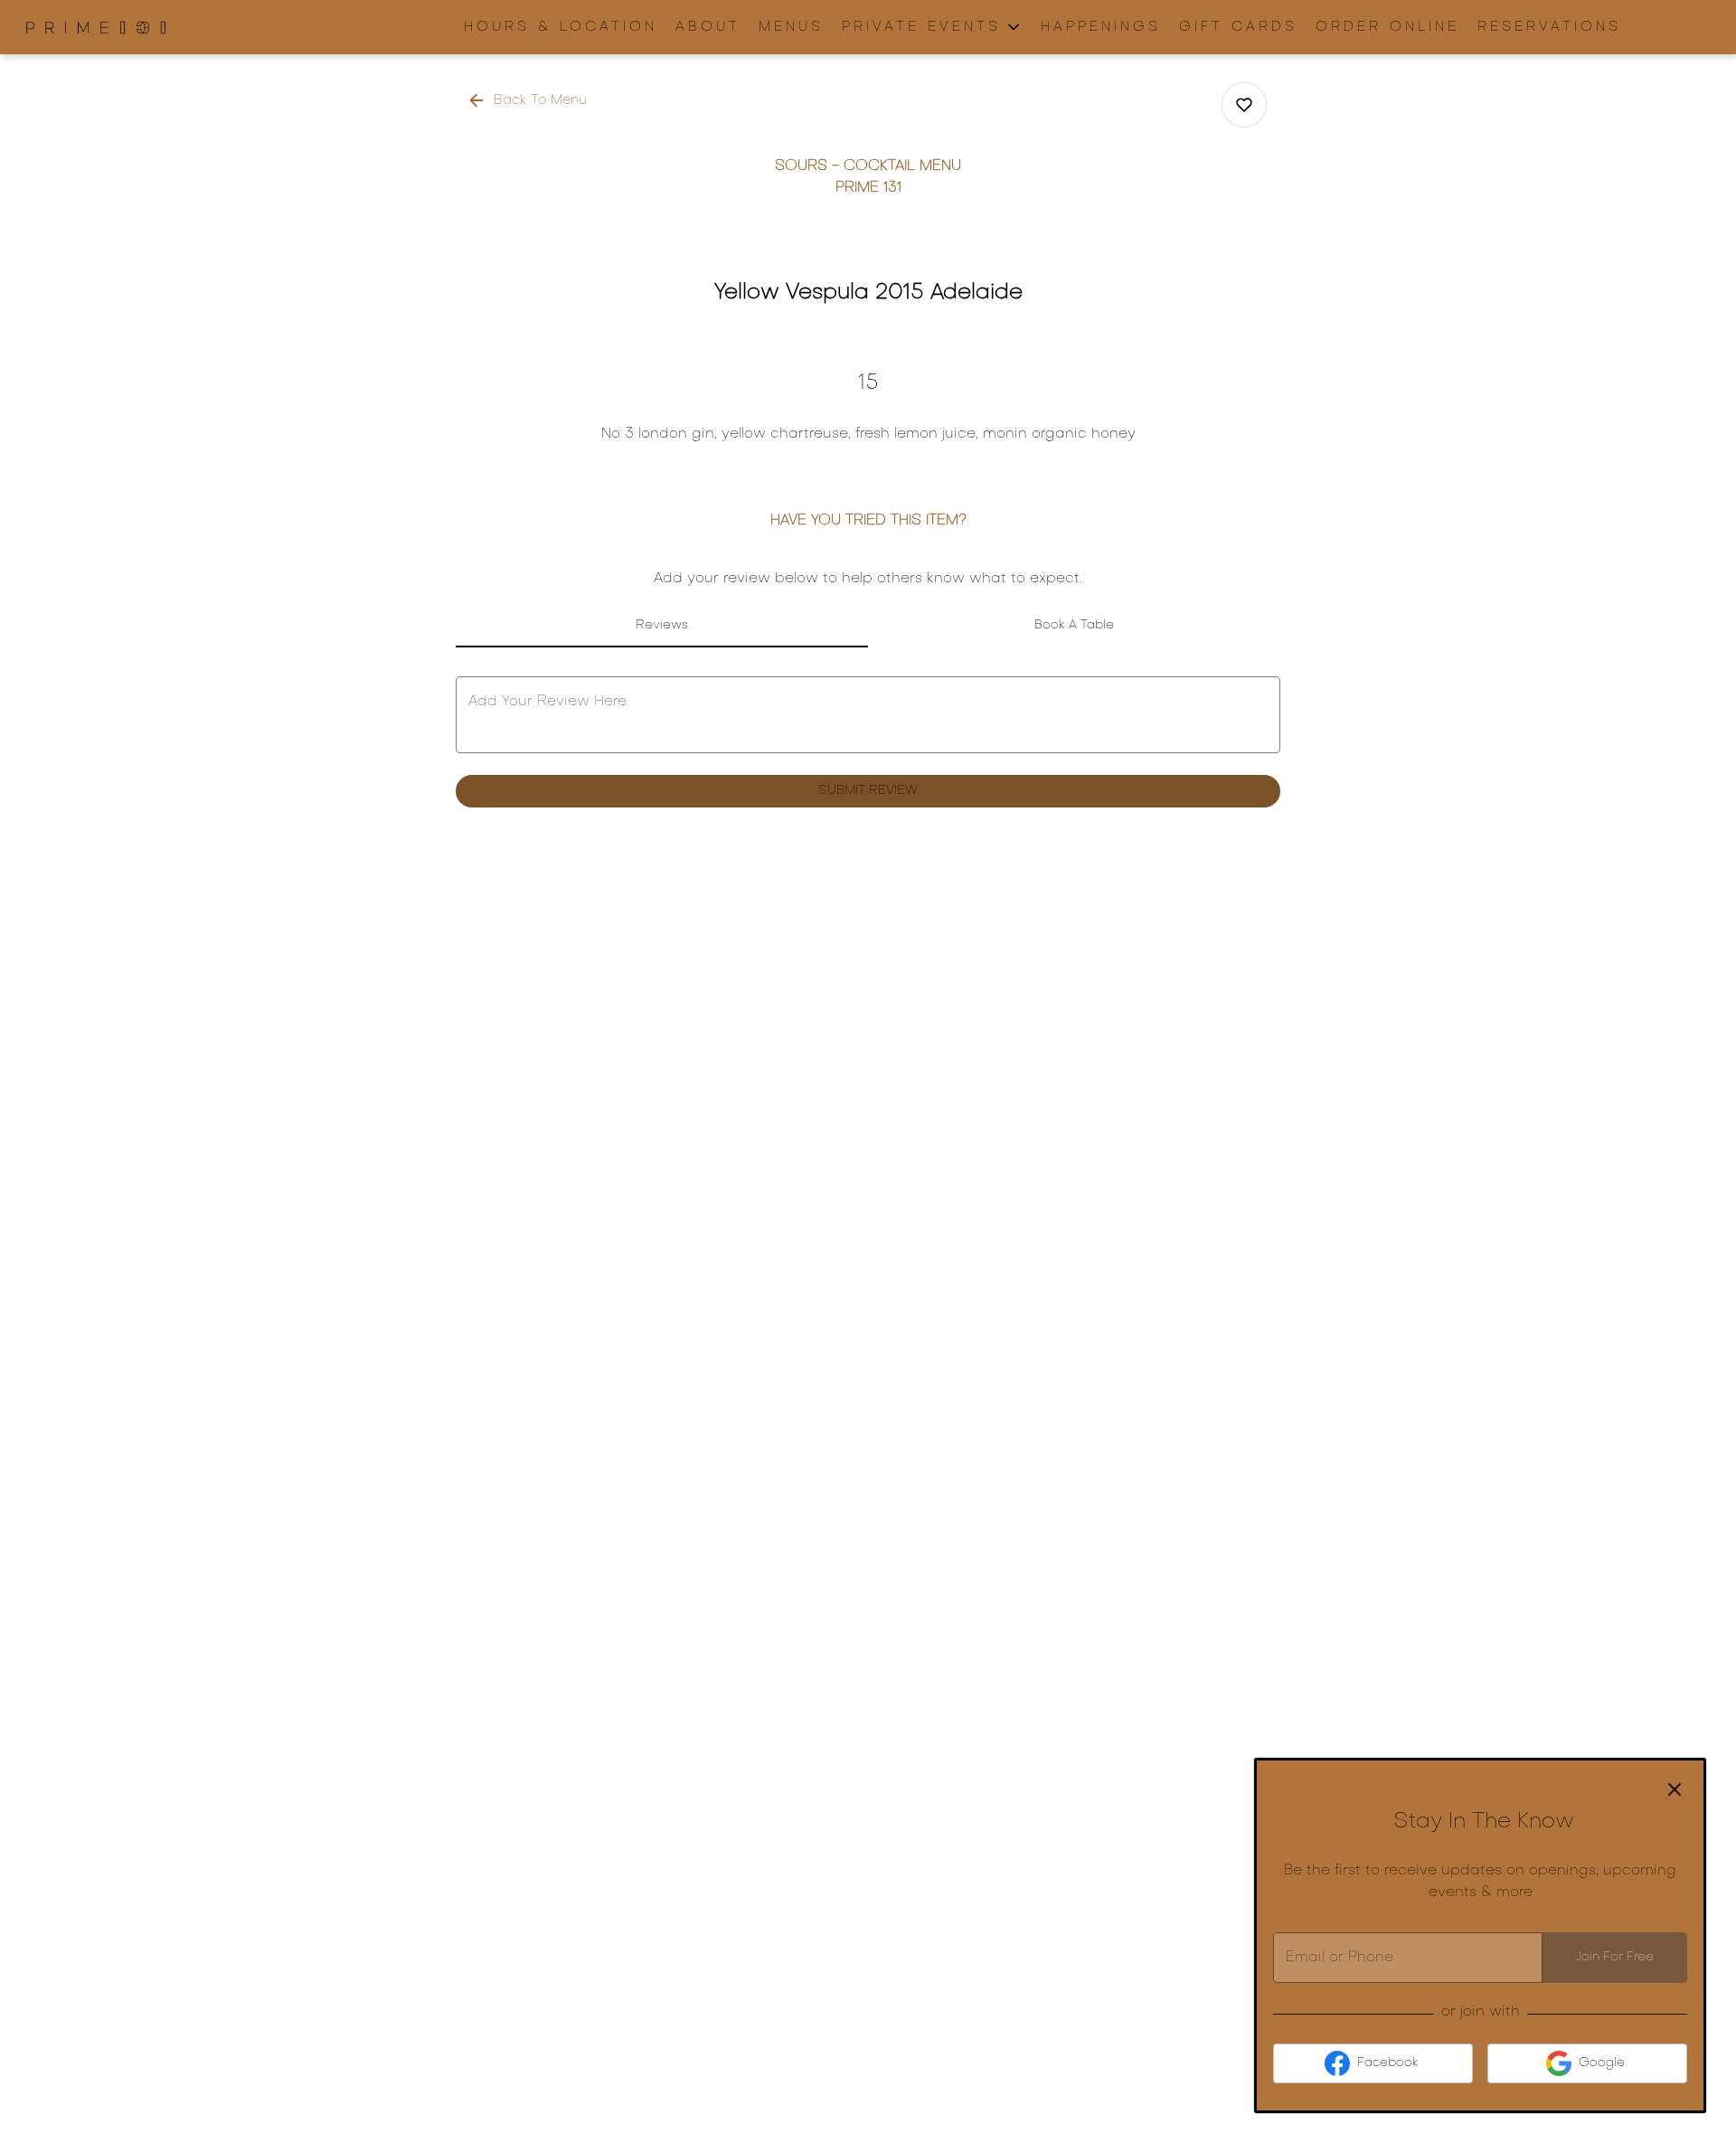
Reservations (1549, 27)
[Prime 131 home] (96, 27)
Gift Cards (1238, 27)
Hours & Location (561, 27)
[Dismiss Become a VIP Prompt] (1675, 1789)
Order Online (1387, 27)
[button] (932, 27)
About (708, 27)
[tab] (662, 626)
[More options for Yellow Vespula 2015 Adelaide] (1244, 105)
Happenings (1101, 27)
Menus (791, 27)
